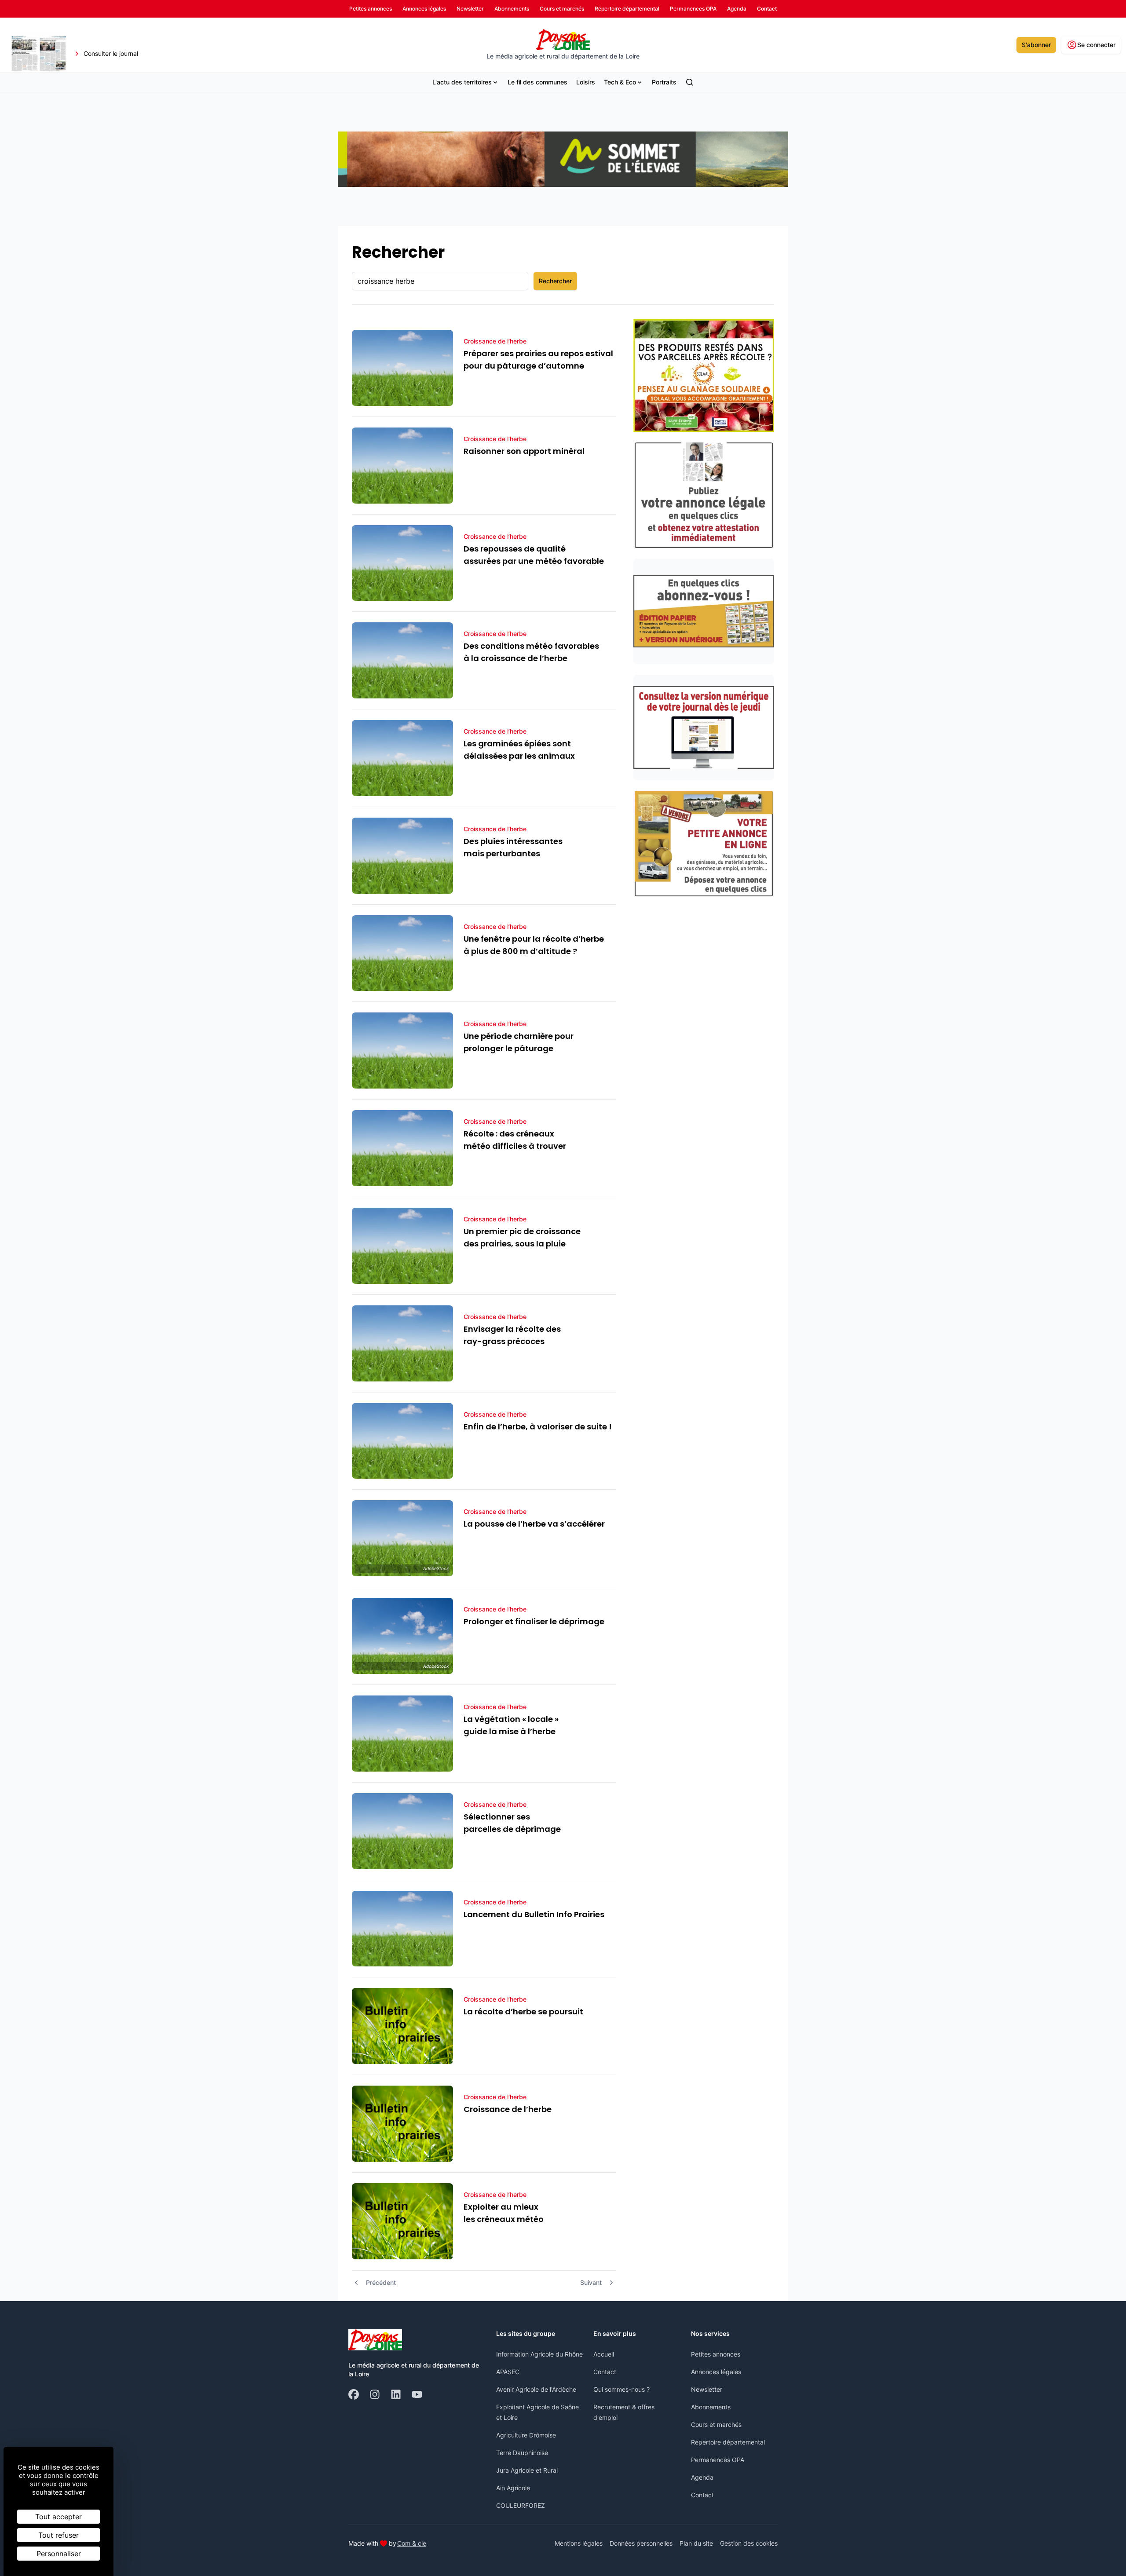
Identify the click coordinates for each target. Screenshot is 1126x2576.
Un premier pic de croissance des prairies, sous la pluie (522, 1237)
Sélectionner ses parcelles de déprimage (512, 1823)
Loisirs (586, 82)
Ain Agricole (513, 2488)
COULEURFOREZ (521, 2505)
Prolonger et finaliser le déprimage (534, 1621)
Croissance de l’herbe (508, 2109)
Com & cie (412, 2543)
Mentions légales (579, 2543)
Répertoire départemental (728, 2442)
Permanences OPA (718, 2460)
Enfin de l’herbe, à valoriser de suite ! (538, 1427)
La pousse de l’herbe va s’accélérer (534, 1524)
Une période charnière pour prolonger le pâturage (519, 1042)
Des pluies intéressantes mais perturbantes (513, 847)
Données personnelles (641, 2543)
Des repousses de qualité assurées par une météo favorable (534, 555)
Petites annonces (716, 2354)
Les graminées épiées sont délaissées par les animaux (519, 750)
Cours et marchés (716, 2424)
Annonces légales (716, 2372)
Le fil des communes (537, 82)
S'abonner (1036, 45)
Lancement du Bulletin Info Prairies (534, 1914)
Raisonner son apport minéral (524, 451)
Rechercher (555, 281)
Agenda (702, 2477)
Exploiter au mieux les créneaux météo (504, 2213)
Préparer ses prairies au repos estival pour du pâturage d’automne (538, 360)
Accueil (604, 2354)
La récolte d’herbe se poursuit (523, 2011)
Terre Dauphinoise (522, 2453)
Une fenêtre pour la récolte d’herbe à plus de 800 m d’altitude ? (534, 945)
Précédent (381, 2282)
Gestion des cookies (749, 2543)
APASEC (508, 2372)
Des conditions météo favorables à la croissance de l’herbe (531, 652)
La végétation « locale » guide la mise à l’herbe (511, 1725)
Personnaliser (59, 2554)
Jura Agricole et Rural (527, 2470)
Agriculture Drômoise (526, 2435)
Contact (605, 2372)
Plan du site (696, 2543)
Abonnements (711, 2407)
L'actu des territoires (462, 82)
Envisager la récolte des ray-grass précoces (512, 1335)
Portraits (664, 82)
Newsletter (707, 2389)
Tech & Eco (620, 82)
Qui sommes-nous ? (621, 2389)
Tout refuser (58, 2535)
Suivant (591, 2282)
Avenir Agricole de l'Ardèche (536, 2389)
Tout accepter (58, 2517)
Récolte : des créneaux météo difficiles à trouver (515, 1140)
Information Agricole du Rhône (539, 2354)
